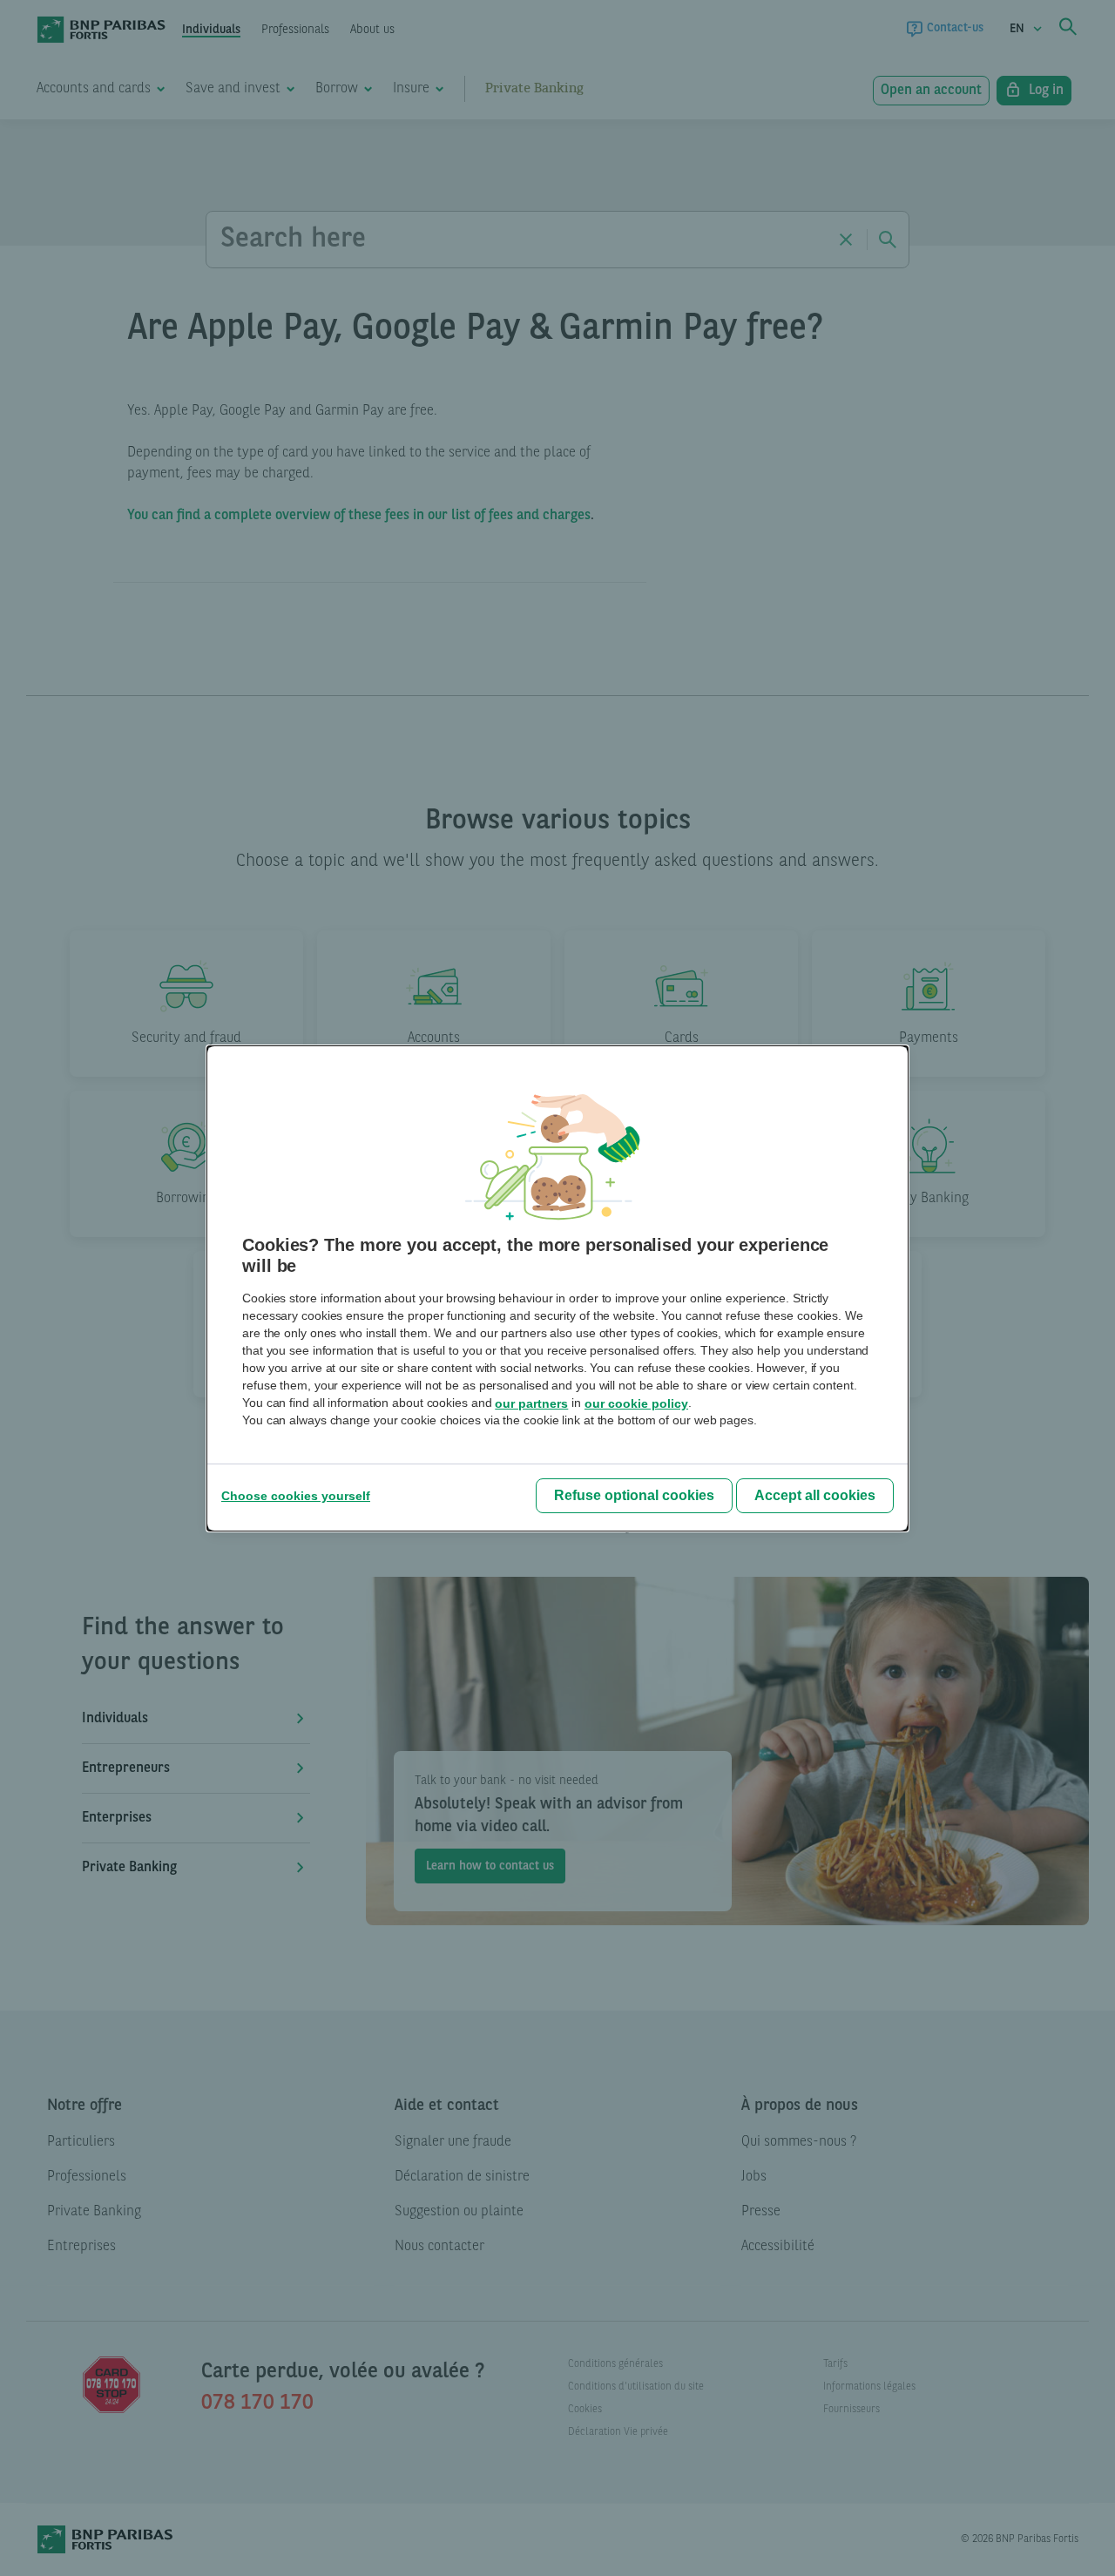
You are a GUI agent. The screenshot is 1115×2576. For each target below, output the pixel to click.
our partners (531, 1403)
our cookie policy (636, 1403)
